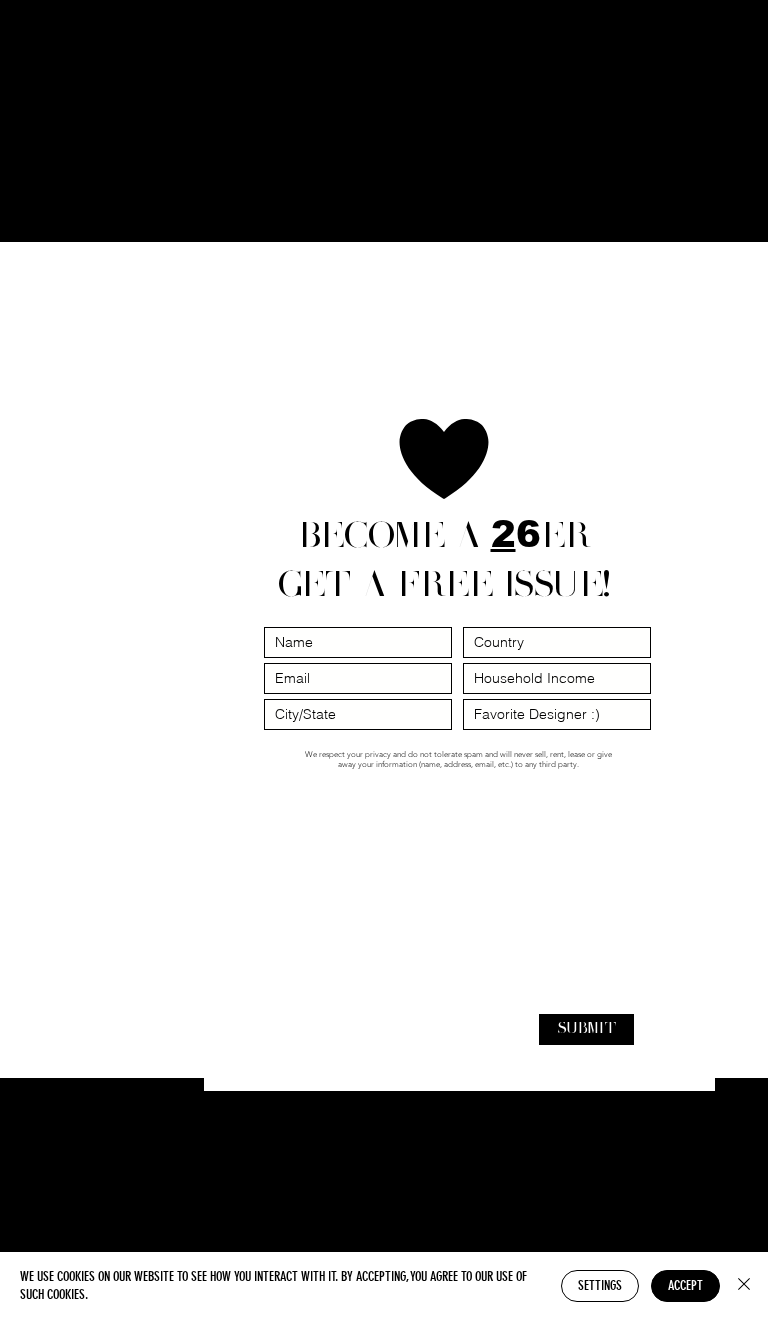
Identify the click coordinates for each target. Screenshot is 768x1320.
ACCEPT (685, 1285)
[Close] (744, 1286)
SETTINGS (600, 1285)
